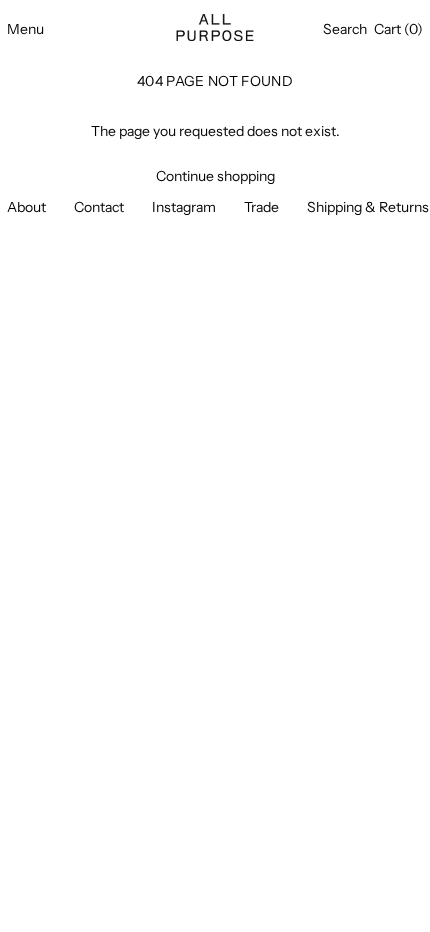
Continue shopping (215, 176)
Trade (261, 207)
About (26, 207)
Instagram (184, 207)
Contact (99, 207)
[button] (345, 29)
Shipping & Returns (368, 207)
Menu (25, 29)
